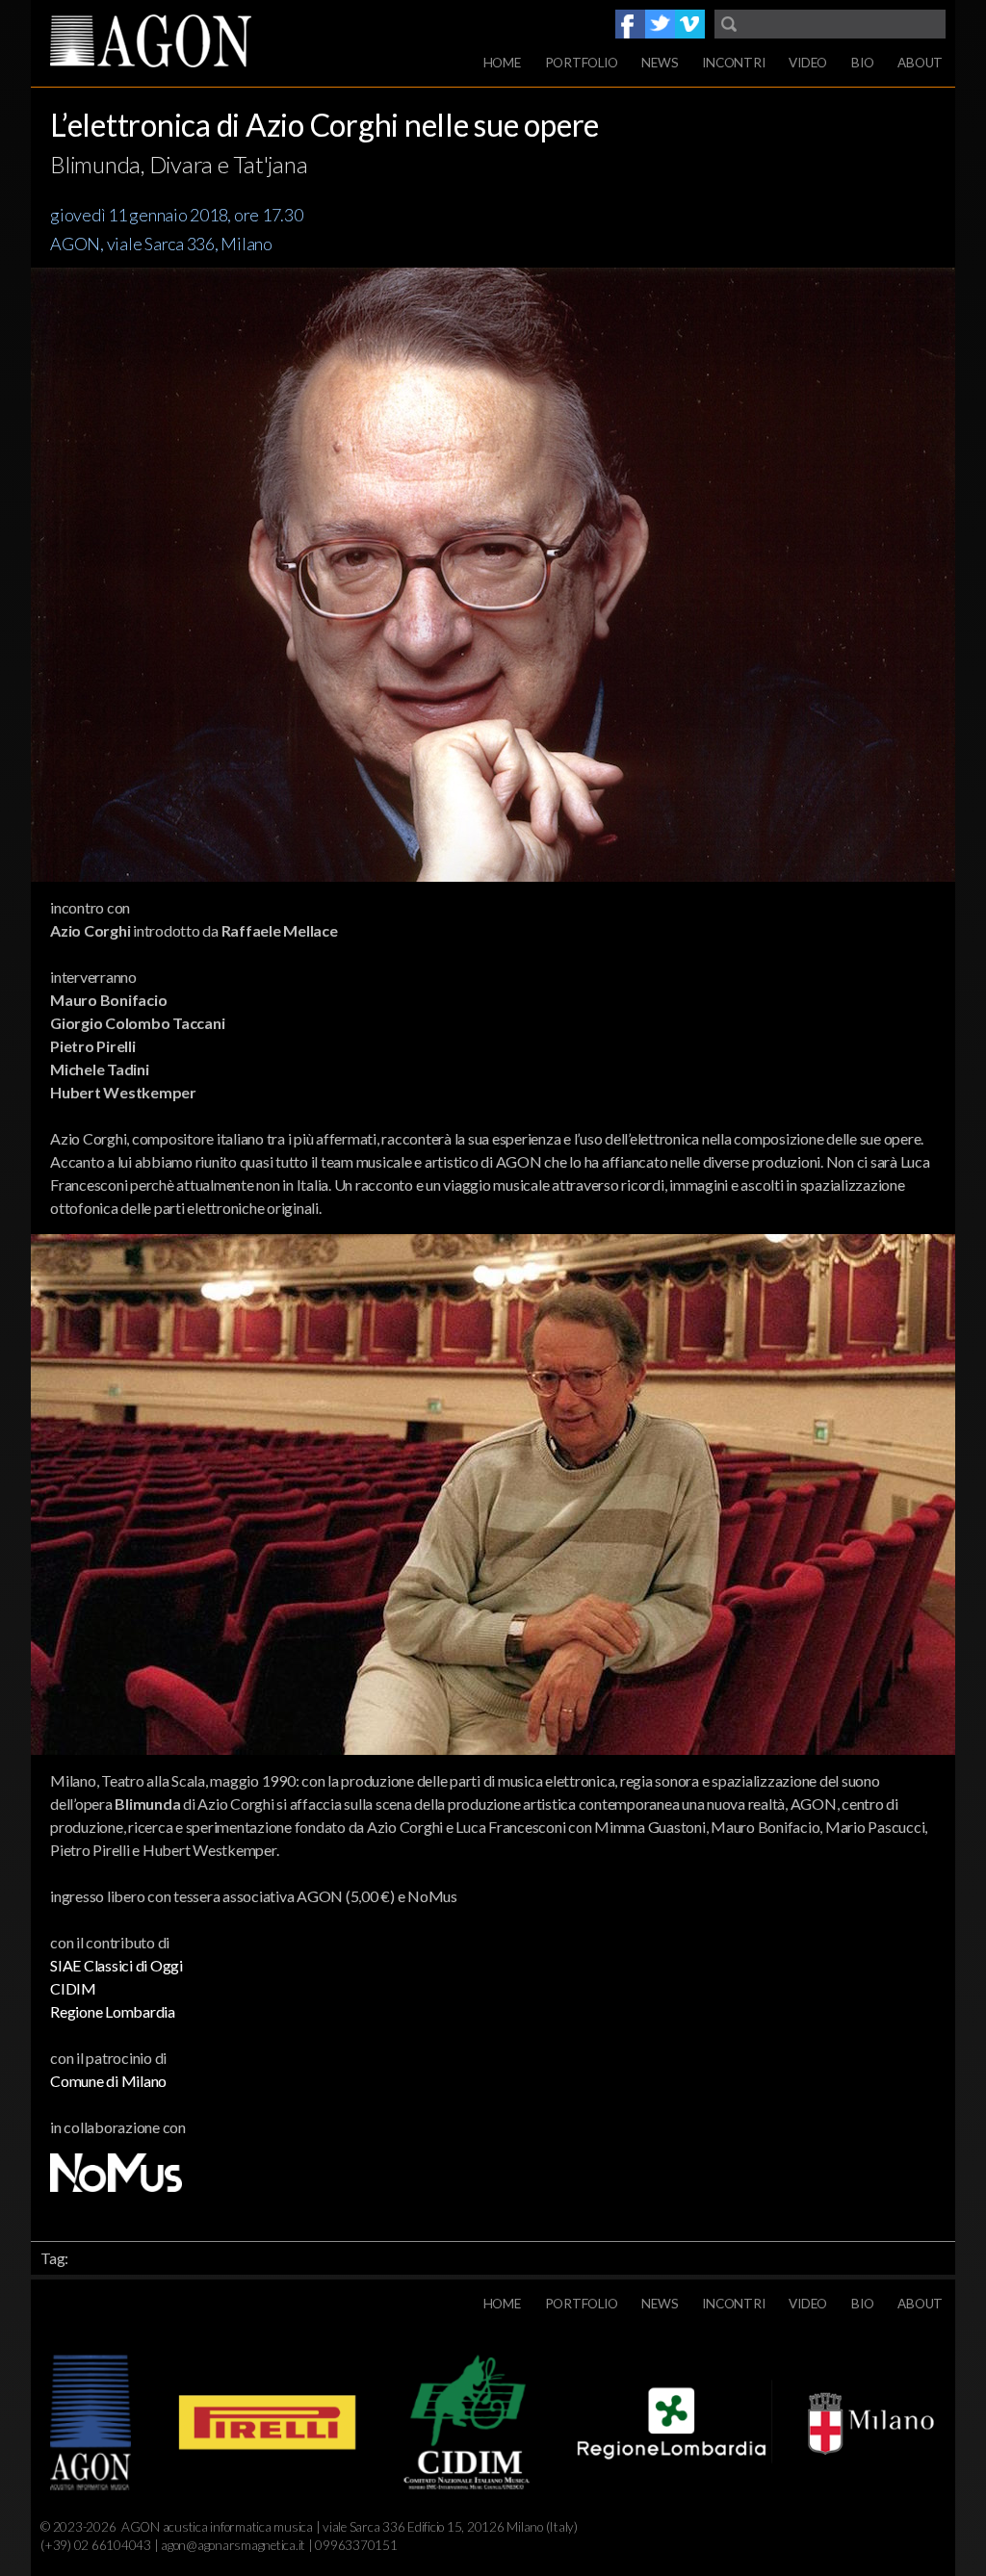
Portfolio (582, 63)
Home (502, 63)
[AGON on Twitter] (660, 24)
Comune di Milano (108, 2081)
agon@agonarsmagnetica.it (233, 2545)
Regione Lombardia (113, 2011)
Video (808, 63)
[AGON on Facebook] (630, 24)
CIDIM (73, 1988)
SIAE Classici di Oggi (117, 1965)
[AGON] (185, 43)
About (920, 63)
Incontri (733, 63)
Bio (862, 63)
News (660, 63)
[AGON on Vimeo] (690, 24)
